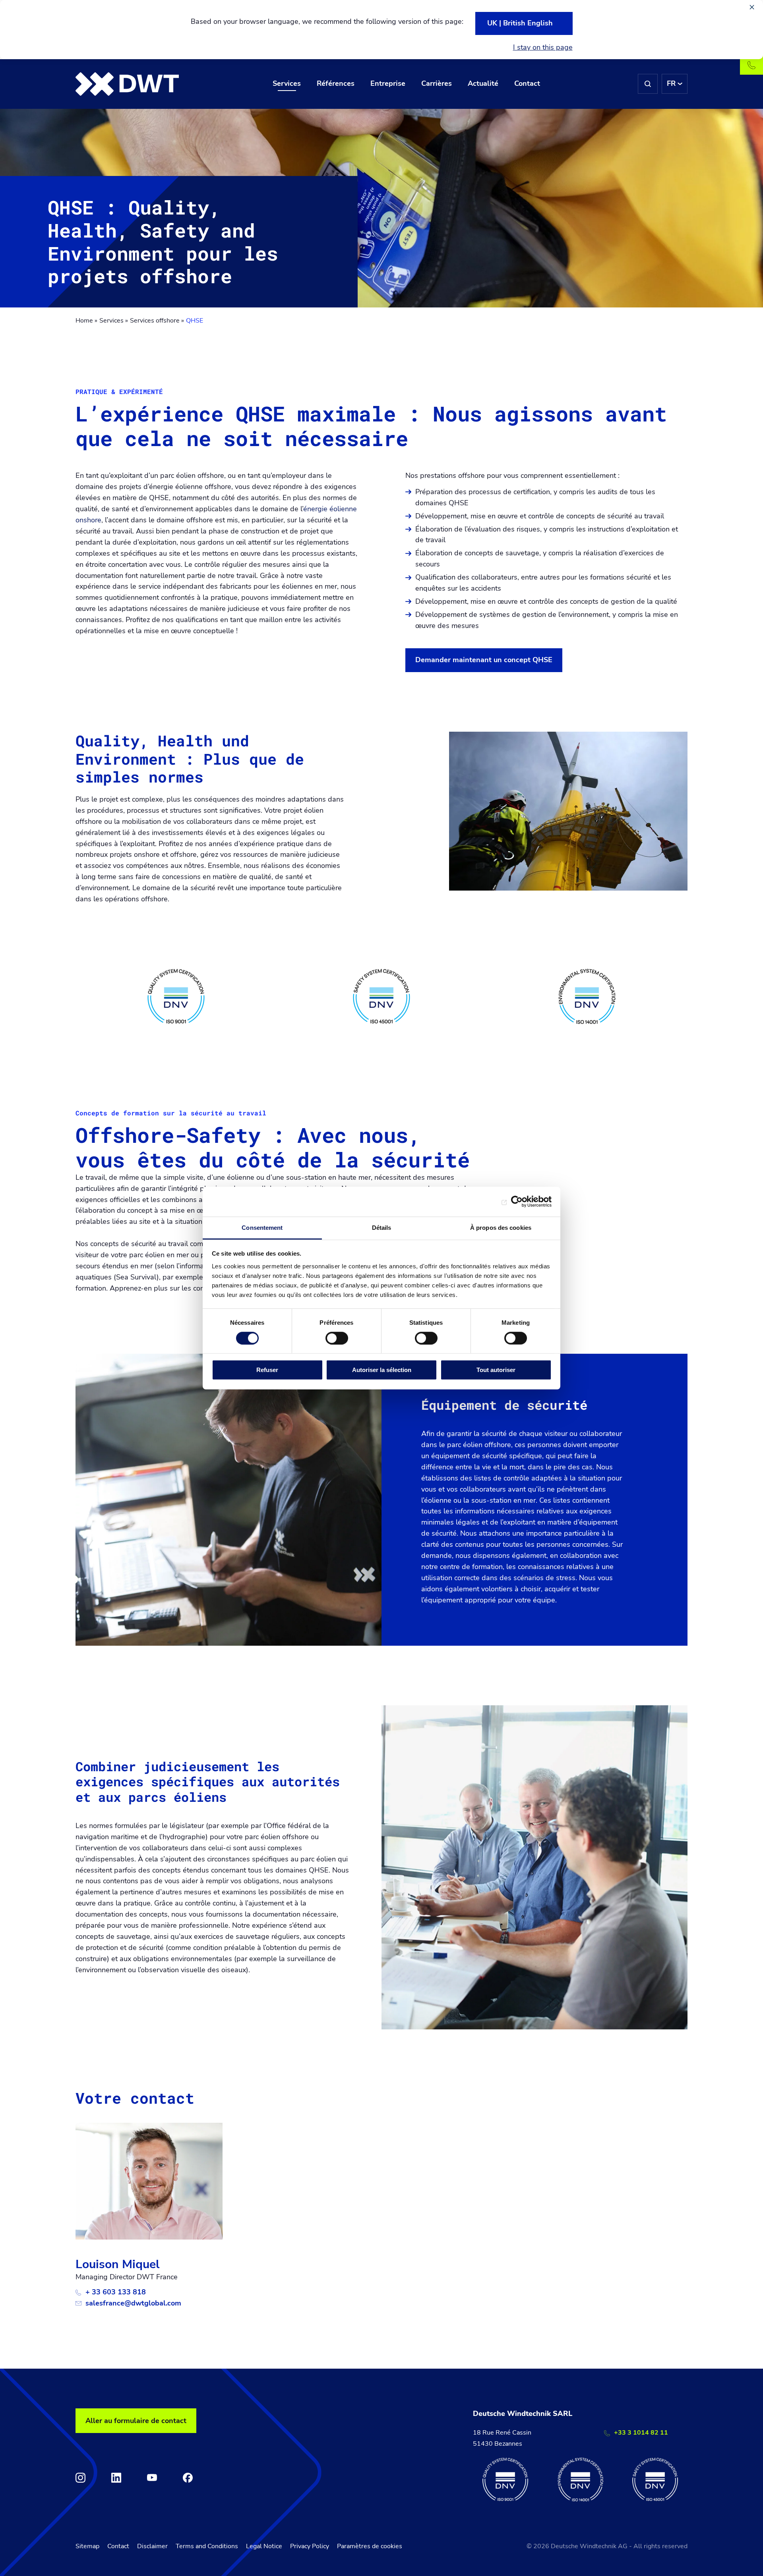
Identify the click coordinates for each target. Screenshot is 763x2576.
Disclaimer (152, 2546)
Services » (114, 321)
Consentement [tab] (262, 1227)
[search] (648, 84)
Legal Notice (264, 2546)
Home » (86, 321)
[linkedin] (116, 2478)
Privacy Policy (310, 2546)
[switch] (337, 1338)
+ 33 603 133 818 (116, 2292)
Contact (118, 2546)
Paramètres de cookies (370, 2546)
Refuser (267, 1370)
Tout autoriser (496, 1370)
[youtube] (152, 2478)
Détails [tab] (382, 1227)
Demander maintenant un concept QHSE (484, 660)
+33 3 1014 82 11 (641, 2433)
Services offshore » (157, 321)
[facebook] (188, 2478)
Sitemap (87, 2546)
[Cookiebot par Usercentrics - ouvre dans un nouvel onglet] (517, 1202)
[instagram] (80, 2478)
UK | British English (520, 23)
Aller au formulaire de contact (136, 2421)
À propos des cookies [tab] (501, 1227)
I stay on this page (543, 47)
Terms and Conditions (207, 2546)
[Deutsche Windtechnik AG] (127, 84)
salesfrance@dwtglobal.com (133, 2303)
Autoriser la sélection (382, 1370)
